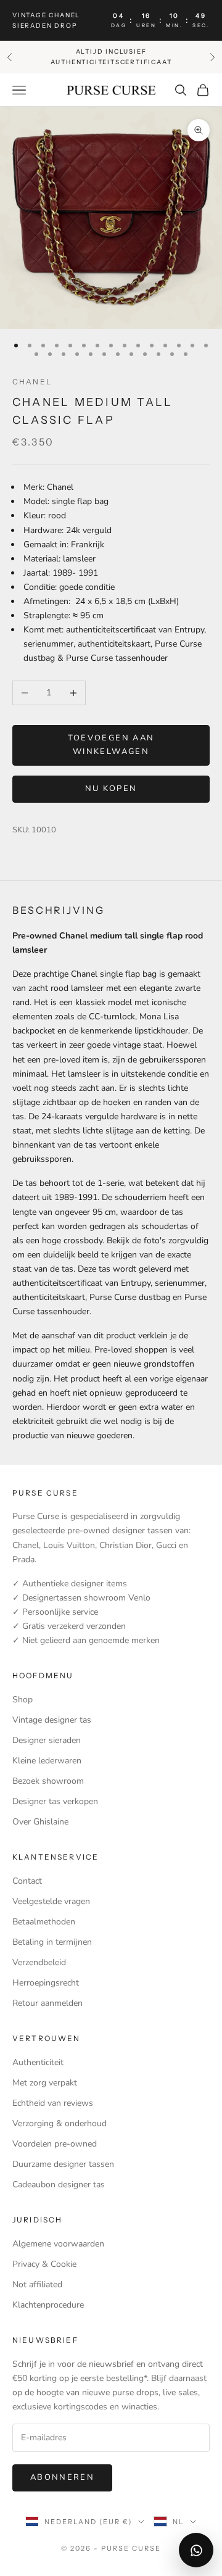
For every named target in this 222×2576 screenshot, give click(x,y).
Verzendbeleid (39, 1962)
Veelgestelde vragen (51, 1901)
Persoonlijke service (60, 1612)
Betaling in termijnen (52, 1942)
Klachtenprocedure (48, 2305)
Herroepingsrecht (46, 1983)
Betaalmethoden (44, 1922)
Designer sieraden (47, 1740)
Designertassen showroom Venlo (85, 1598)
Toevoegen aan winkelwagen (111, 744)
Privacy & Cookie (44, 2264)
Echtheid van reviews (53, 2103)
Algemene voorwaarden (58, 2244)
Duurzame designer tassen (63, 2164)
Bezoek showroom (48, 1781)
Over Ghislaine (40, 1822)
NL (178, 2522)
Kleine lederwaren (47, 1761)
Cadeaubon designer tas (59, 2185)
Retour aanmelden (47, 2003)
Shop (23, 1700)
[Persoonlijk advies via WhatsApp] (196, 2550)
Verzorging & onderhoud (60, 2123)
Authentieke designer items (75, 1584)
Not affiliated (37, 2284)
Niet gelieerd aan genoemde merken (91, 1640)
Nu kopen (111, 789)
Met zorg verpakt (45, 2083)
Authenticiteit (38, 2062)
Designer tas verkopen (55, 1801)
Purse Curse (36, 1516)
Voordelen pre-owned (55, 2144)
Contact (27, 1881)
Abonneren (62, 2477)
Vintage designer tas (52, 1720)
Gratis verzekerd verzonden (74, 1626)
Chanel (32, 382)
